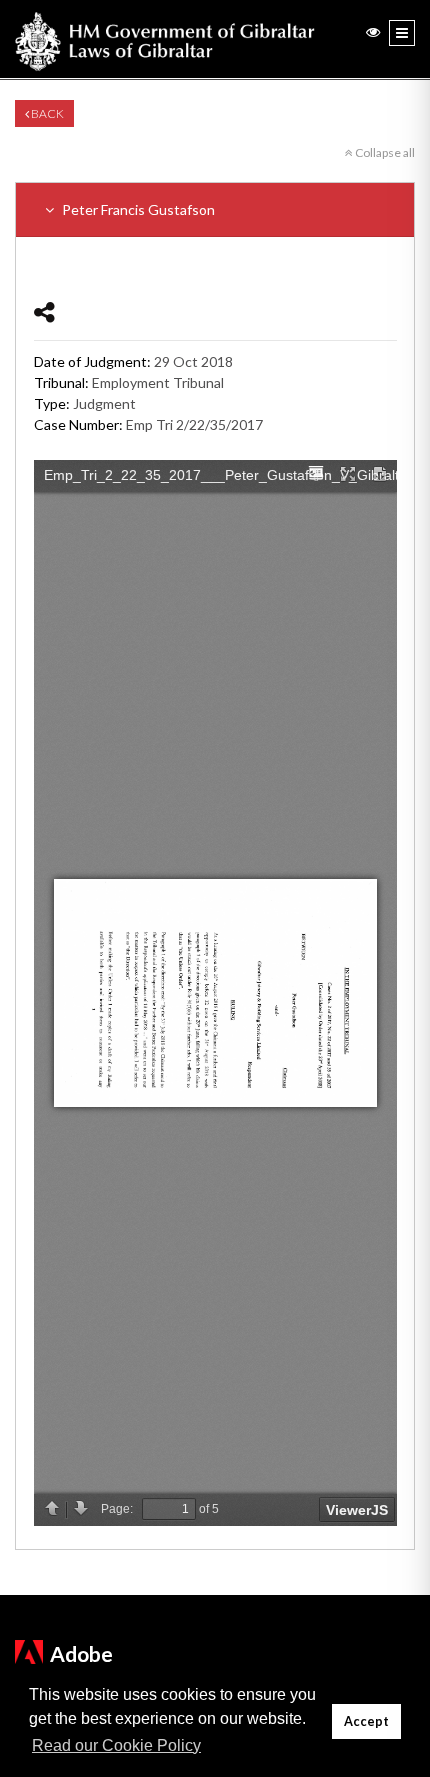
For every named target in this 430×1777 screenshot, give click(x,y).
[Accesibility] (373, 31)
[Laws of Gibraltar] (165, 39)
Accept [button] (366, 1721)
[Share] (44, 311)
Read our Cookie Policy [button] (116, 1745)
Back (46, 113)
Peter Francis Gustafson (137, 209)
